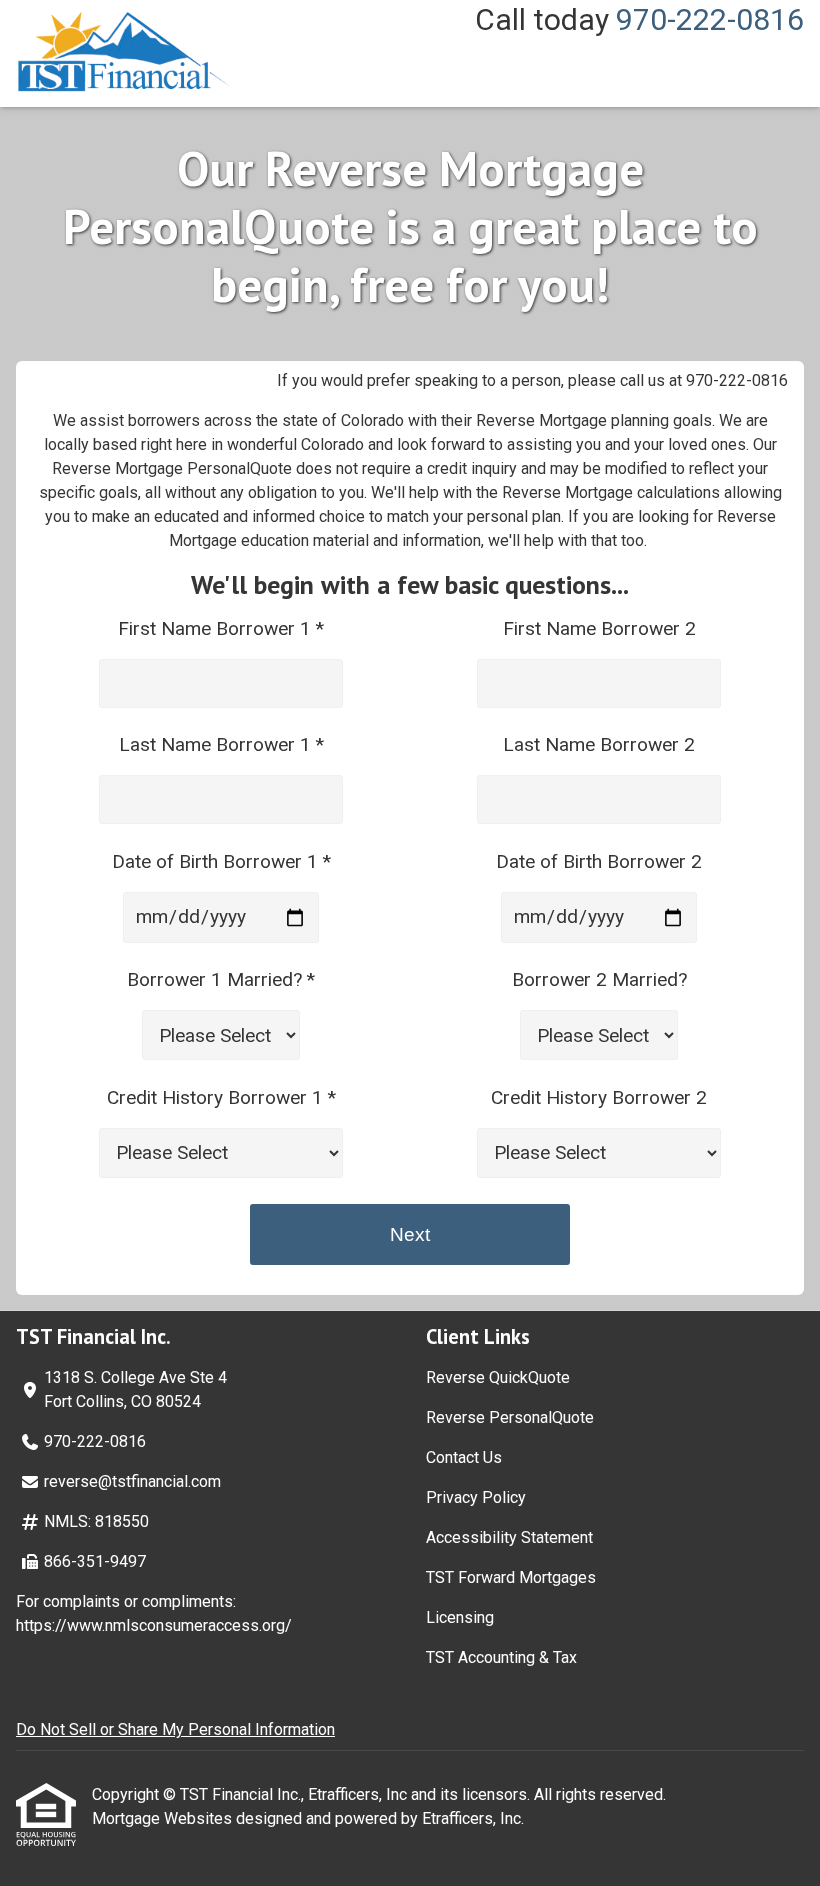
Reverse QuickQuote (498, 1377)
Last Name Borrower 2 (599, 744)
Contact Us (464, 1457)
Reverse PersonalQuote (510, 1417)
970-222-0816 (710, 19)
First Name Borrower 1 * (221, 628)
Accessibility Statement (509, 1537)
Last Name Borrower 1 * (221, 744)
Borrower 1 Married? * (221, 979)
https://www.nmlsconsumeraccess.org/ (154, 1625)
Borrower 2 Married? (599, 979)
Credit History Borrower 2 (599, 1097)
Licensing (460, 1617)
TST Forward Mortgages (511, 1577)
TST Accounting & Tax (501, 1657)
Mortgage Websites (164, 1818)
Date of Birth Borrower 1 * (221, 861)
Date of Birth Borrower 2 (599, 861)
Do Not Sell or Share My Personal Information (175, 1729)
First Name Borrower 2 (599, 628)
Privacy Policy (476, 1497)
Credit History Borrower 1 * (221, 1097)
